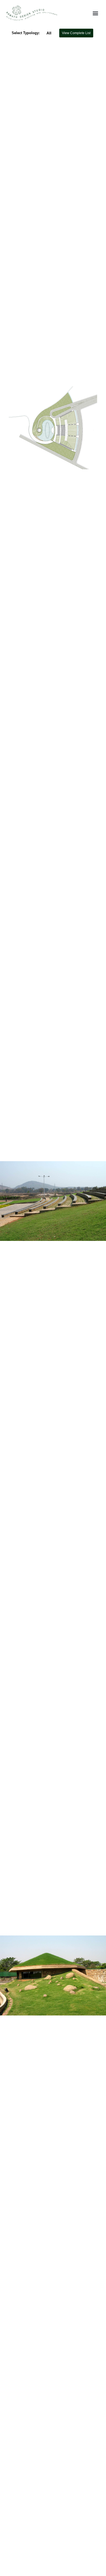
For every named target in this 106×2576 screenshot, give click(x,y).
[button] (95, 13)
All (49, 33)
